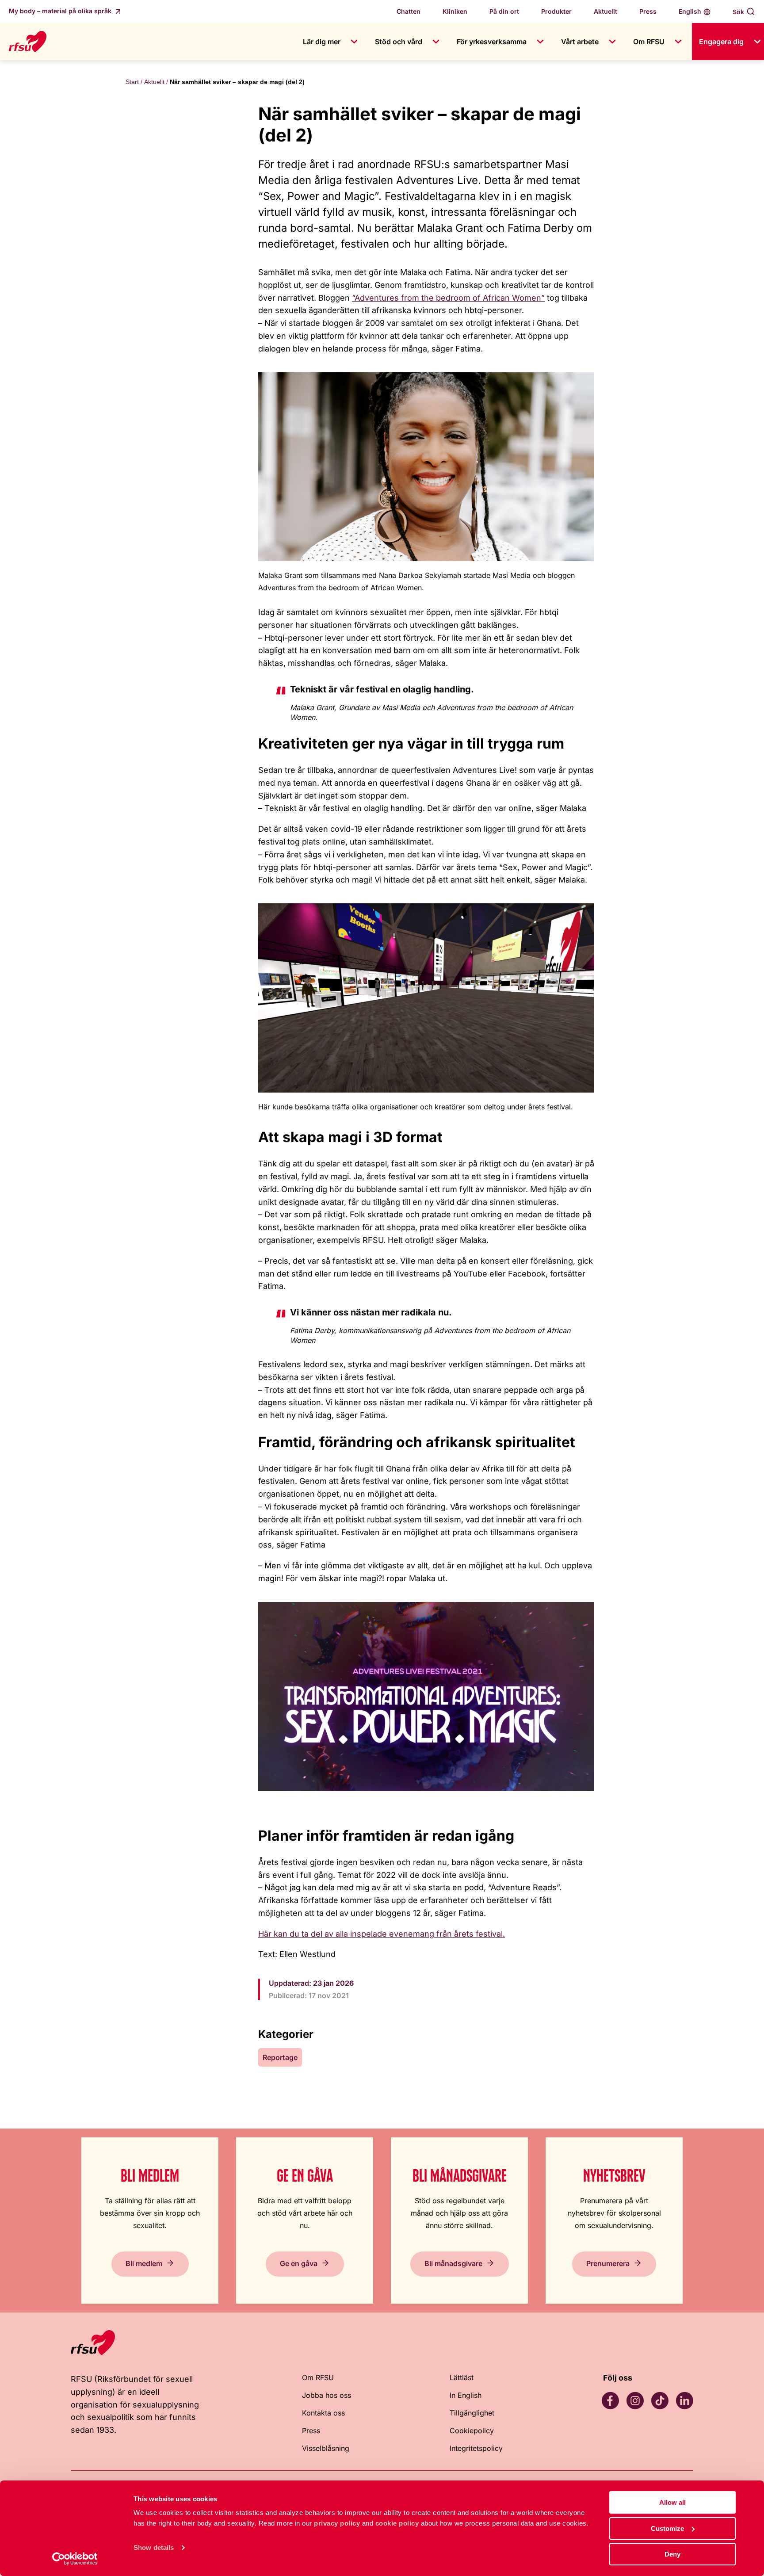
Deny (672, 2554)
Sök (738, 12)
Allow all (672, 2502)
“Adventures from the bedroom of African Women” (448, 298)
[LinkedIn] (684, 2400)
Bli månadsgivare (453, 2263)
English (690, 11)
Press (648, 11)
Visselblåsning (326, 2448)
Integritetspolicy (476, 2448)
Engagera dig (721, 42)
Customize (667, 2528)
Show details (154, 2547)
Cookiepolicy (472, 2431)
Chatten (409, 11)
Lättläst (462, 2377)
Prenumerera (608, 2263)
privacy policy (337, 2523)
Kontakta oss (323, 2413)
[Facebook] (610, 2400)
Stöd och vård (399, 42)
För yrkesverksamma (492, 42)
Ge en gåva (299, 2263)
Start (132, 82)
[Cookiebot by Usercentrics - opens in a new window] (75, 2559)
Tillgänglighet (472, 2413)
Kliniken (455, 11)
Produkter (556, 11)
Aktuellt (605, 11)
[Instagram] (635, 2400)
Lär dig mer (322, 42)
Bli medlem (144, 2263)
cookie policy (397, 2523)
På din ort (504, 11)
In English (466, 2395)
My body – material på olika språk (61, 11)
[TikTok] (660, 2400)
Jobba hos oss (327, 2395)
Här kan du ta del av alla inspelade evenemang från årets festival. (382, 1934)
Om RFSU (649, 42)
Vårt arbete (580, 42)
